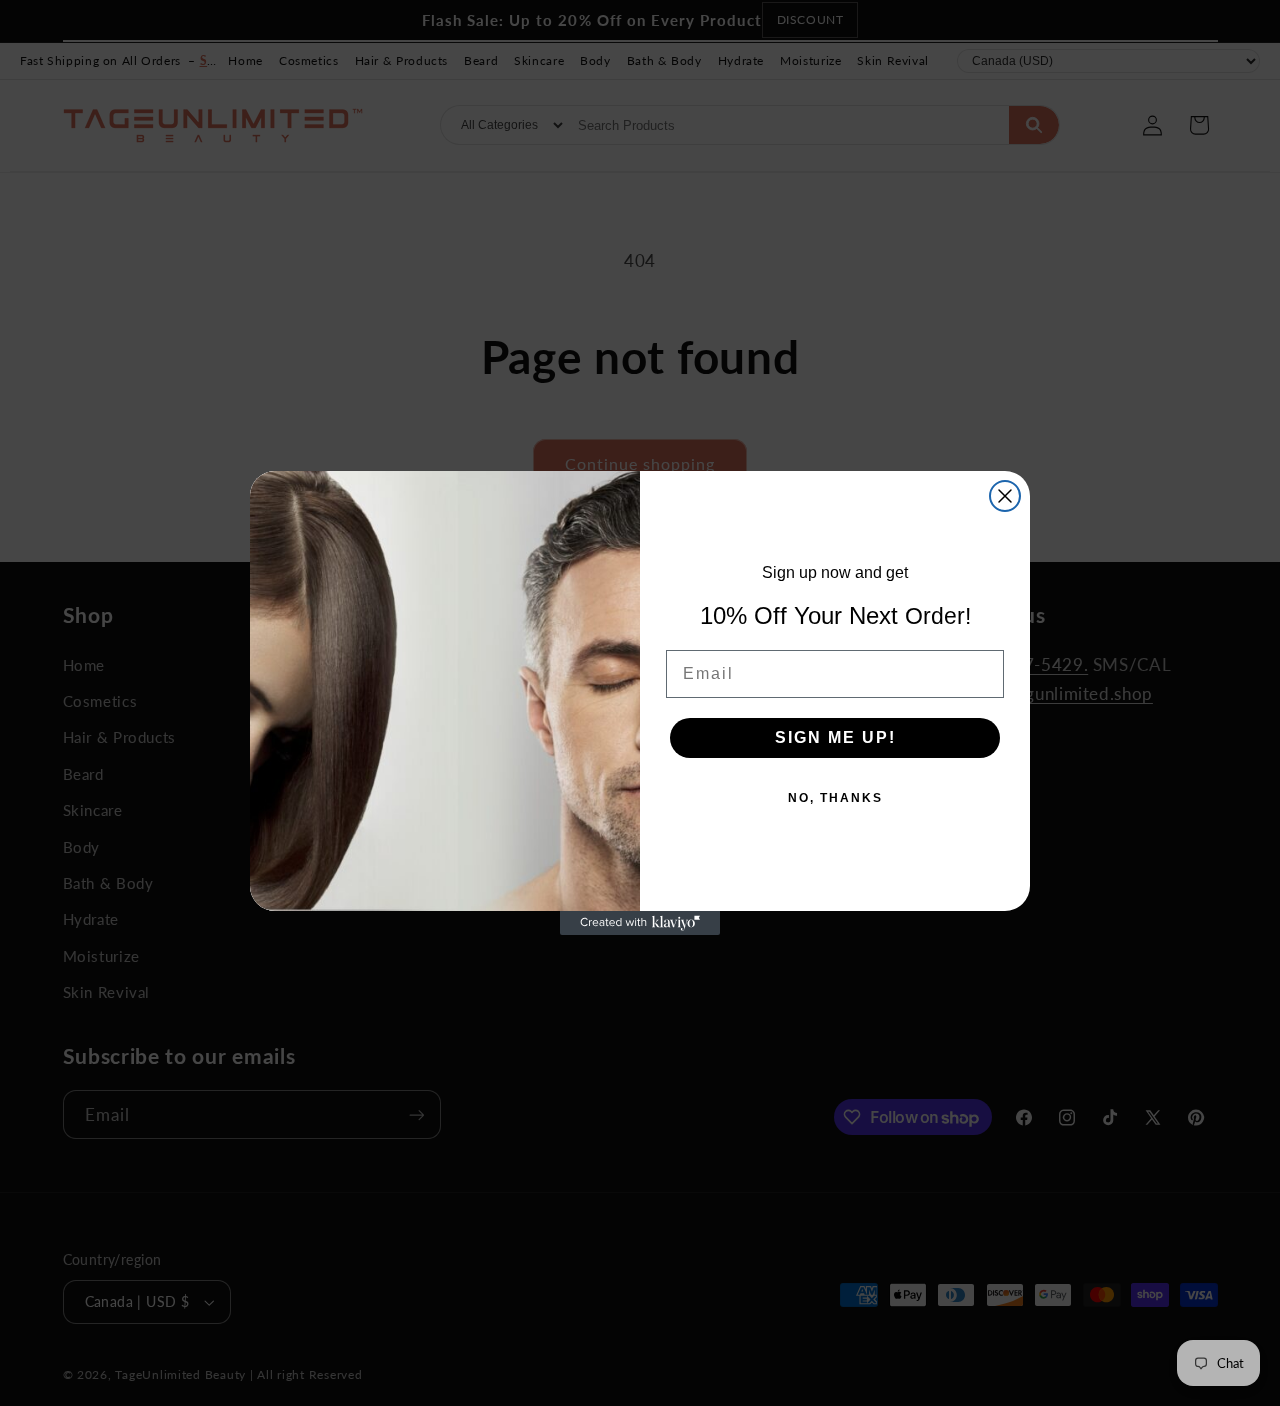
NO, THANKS (835, 798)
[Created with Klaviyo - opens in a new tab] (640, 923)
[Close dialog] (1005, 496)
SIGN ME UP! (835, 737)
